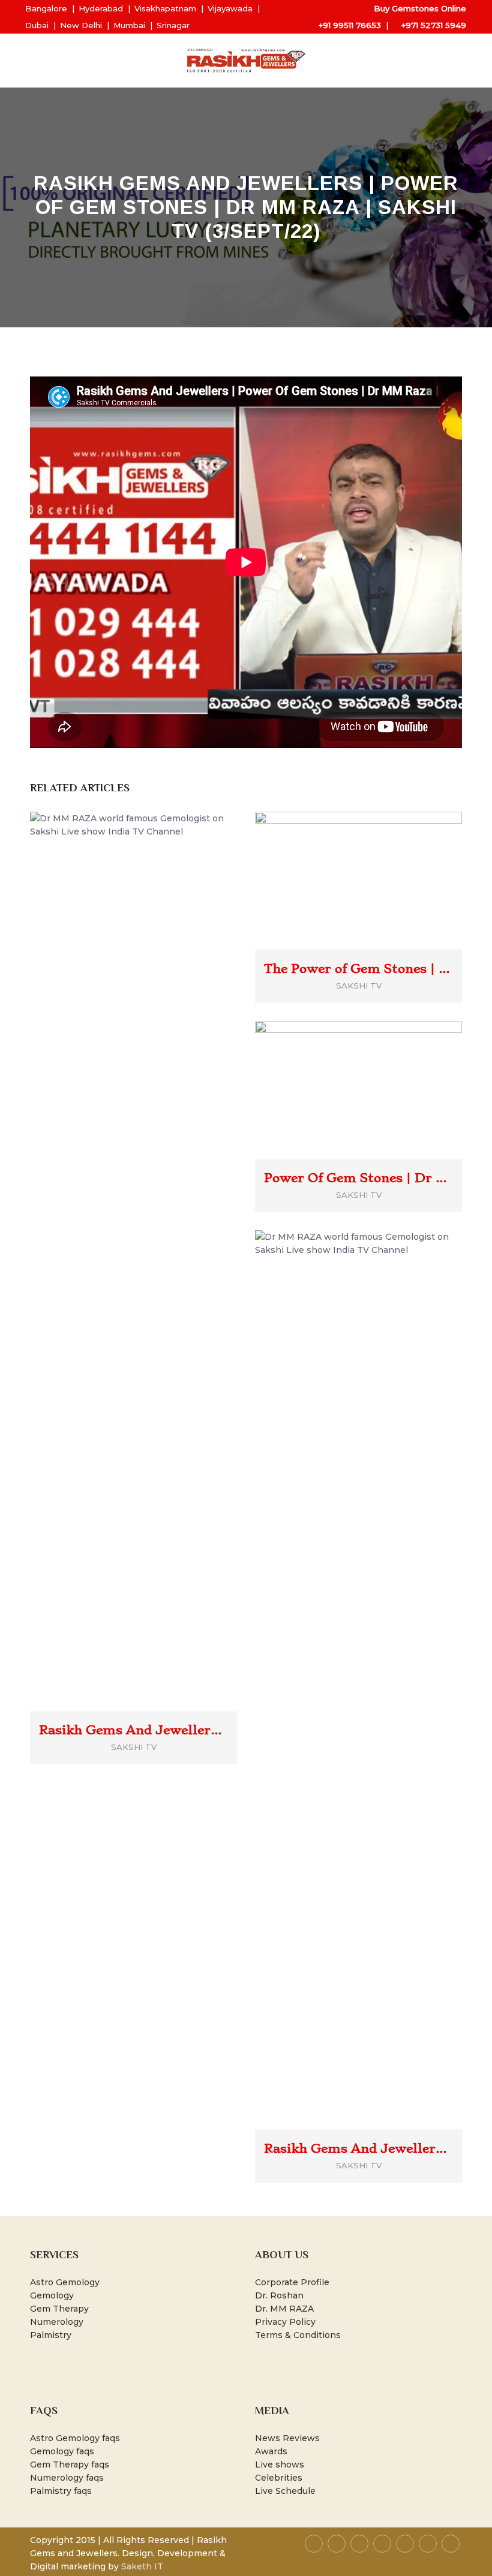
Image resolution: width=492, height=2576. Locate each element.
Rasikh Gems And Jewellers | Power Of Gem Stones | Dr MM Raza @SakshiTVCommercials (133, 1730)
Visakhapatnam (165, 8)
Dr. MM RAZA (284, 2309)
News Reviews (287, 2438)
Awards (271, 2451)
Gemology (52, 2295)
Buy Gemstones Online (420, 8)
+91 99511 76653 (350, 25)
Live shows (280, 2464)
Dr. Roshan (279, 2295)
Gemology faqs (62, 2451)
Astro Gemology (65, 2282)
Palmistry (51, 2335)
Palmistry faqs (61, 2491)
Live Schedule (285, 2491)
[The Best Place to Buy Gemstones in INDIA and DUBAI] (246, 61)
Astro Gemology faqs (75, 2438)
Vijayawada (230, 8)
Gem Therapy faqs (70, 2464)
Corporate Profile (292, 2282)
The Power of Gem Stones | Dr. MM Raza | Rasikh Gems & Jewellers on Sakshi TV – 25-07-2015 (358, 969)
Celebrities (279, 2478)
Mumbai (129, 25)
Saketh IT (142, 2566)
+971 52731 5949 (434, 25)
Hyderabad (101, 8)
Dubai (37, 25)
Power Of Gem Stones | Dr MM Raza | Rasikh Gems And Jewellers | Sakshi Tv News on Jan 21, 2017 (358, 1178)
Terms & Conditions (298, 2335)
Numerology (57, 2322)
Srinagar (173, 25)
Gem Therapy (59, 2309)
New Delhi (81, 25)
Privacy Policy (285, 2322)
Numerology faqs (67, 2478)
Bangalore (46, 8)
